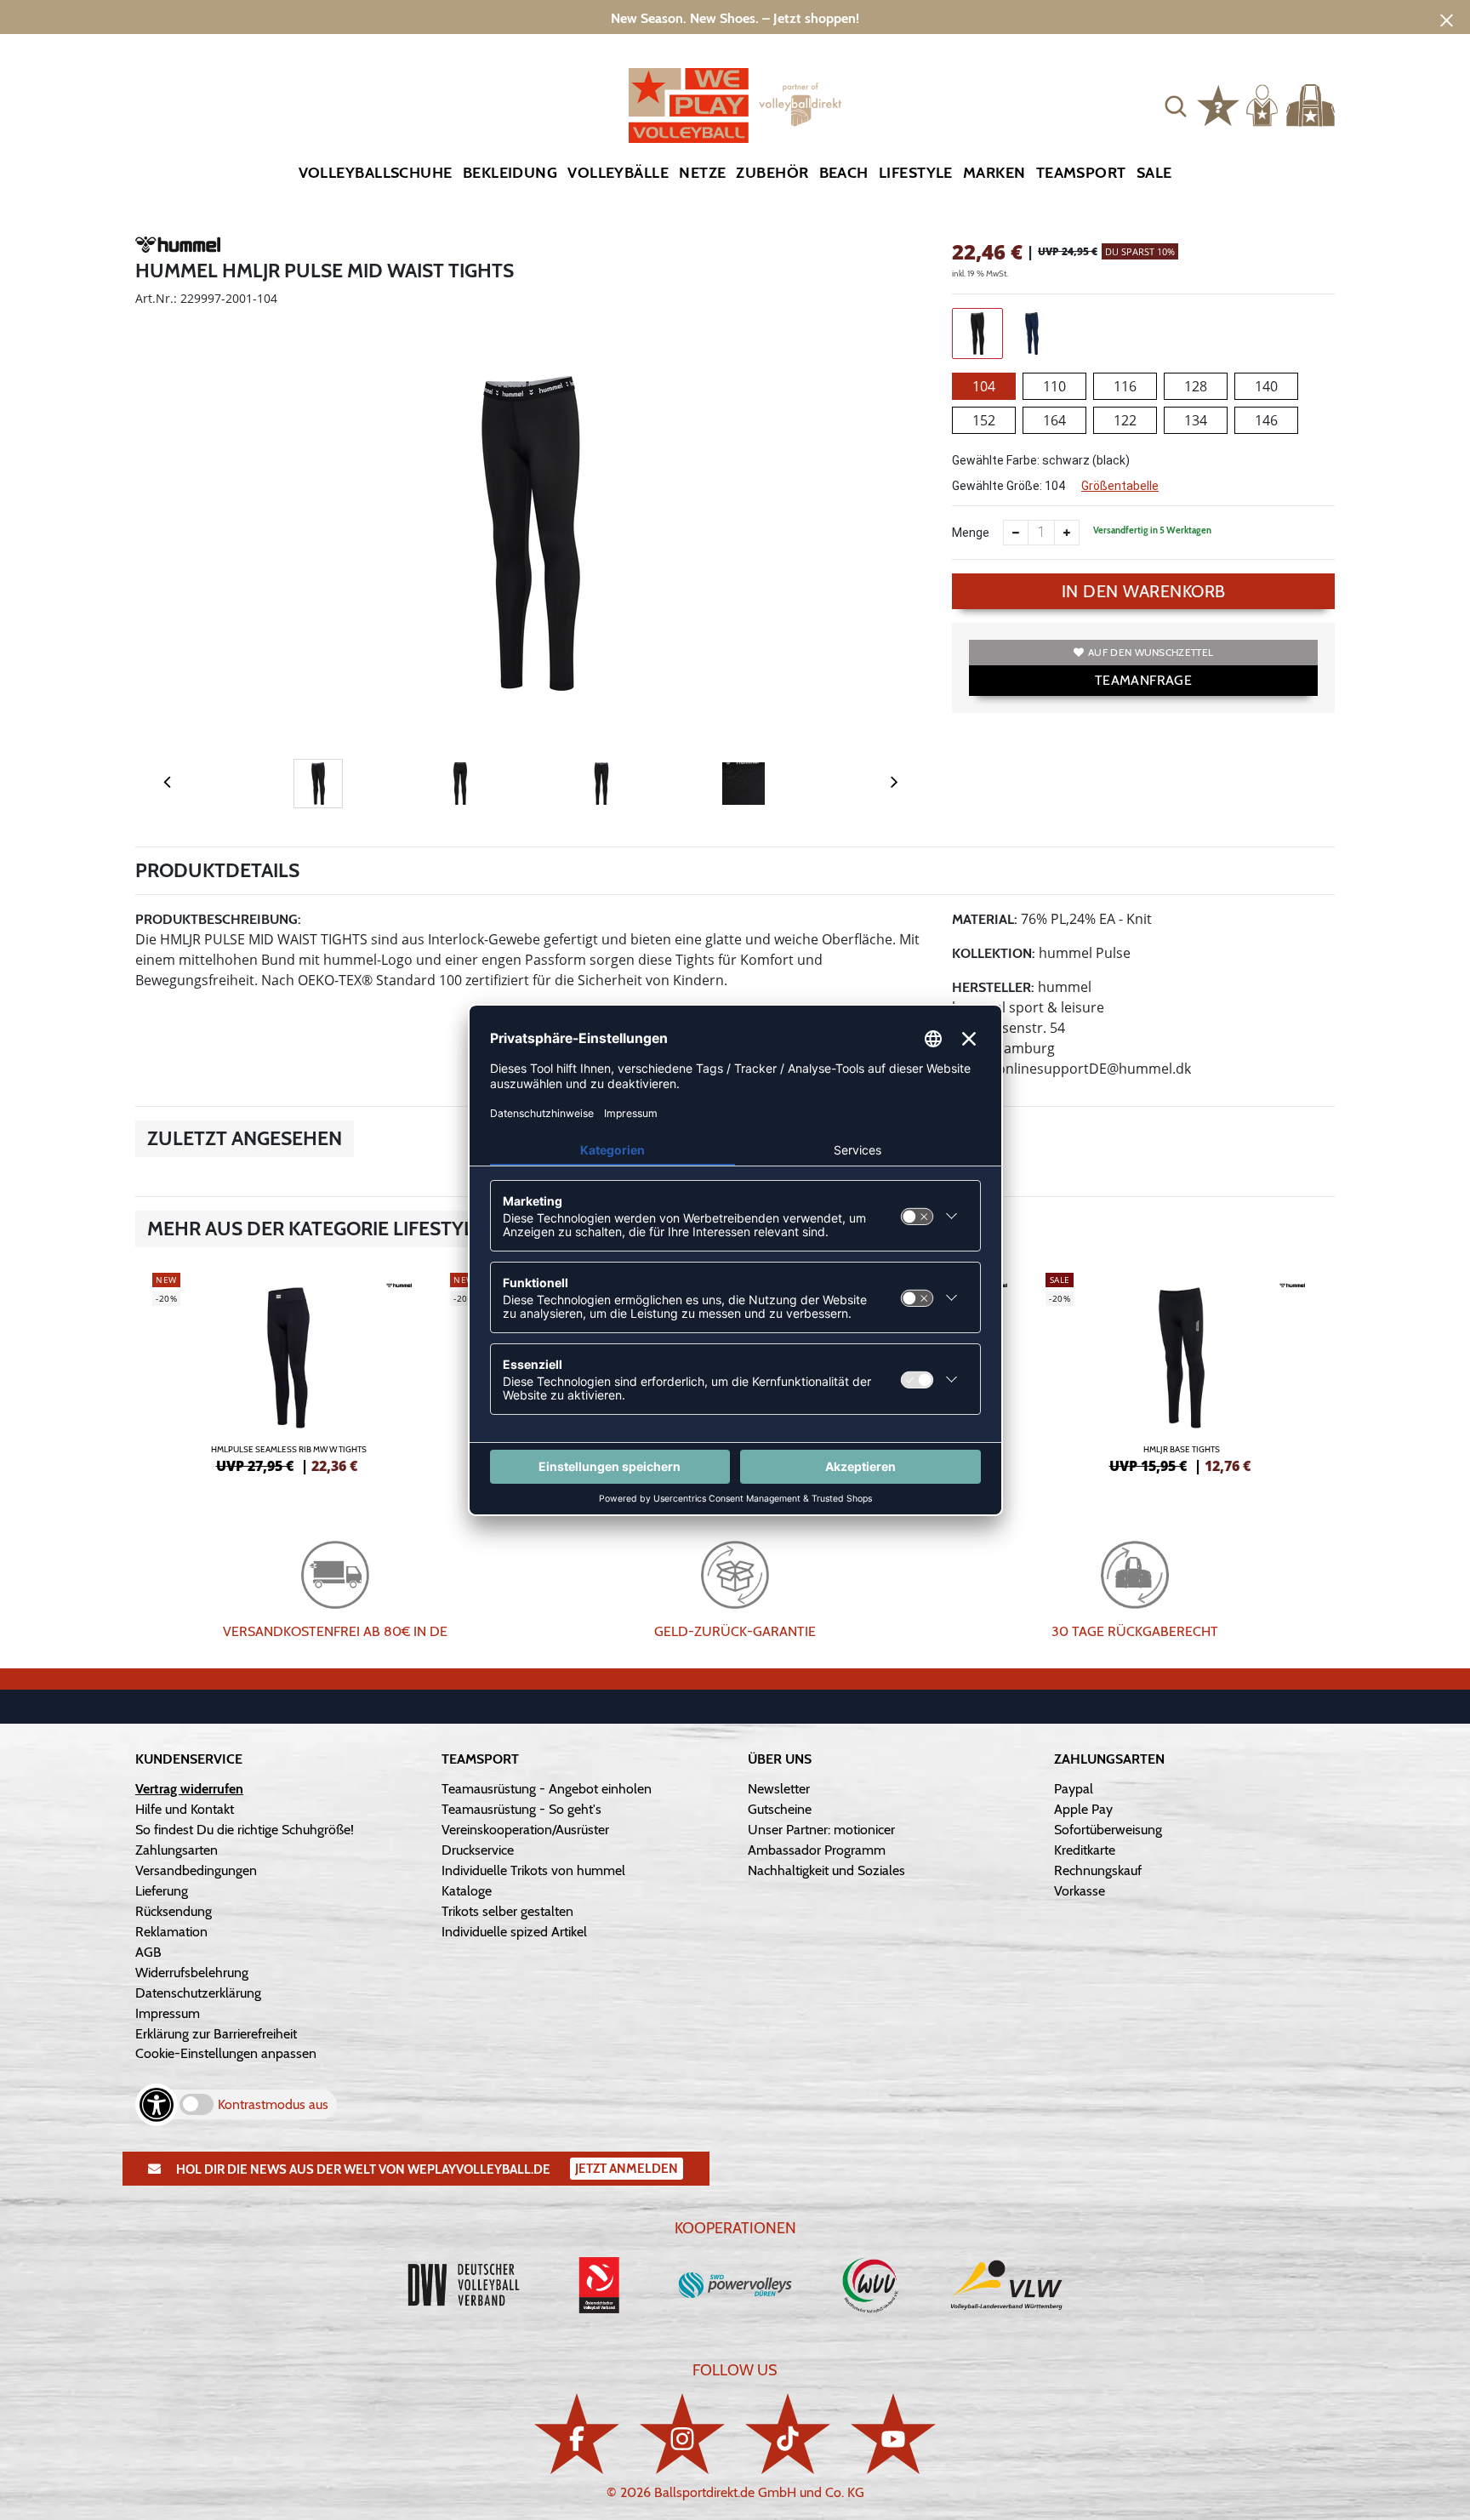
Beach (844, 173)
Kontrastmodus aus (273, 2104)
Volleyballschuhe (376, 173)
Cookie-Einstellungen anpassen (226, 2053)
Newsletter (779, 1789)
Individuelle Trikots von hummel (533, 1870)
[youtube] (893, 2434)
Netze (702, 173)
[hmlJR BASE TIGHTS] (1182, 1371)
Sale (1154, 173)
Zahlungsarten (177, 1850)
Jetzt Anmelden (627, 2169)
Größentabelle (1120, 486)
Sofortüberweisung (1108, 1830)
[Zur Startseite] (735, 105)
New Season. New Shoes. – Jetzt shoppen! (735, 18)
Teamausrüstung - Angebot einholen (547, 1789)
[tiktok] (788, 2434)
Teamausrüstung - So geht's (521, 1809)
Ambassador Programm (817, 1850)
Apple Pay (1083, 1809)
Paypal (1074, 1789)
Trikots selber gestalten (507, 1911)
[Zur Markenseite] (178, 247)
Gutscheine (780, 1809)
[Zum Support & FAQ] (1218, 104)
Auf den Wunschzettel (1151, 652)
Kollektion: (994, 953)
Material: (985, 919)
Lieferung (162, 1891)
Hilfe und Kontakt (185, 1809)
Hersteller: (993, 987)
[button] (1176, 105)
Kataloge (467, 1891)
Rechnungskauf (1098, 1870)
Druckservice (478, 1850)
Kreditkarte (1085, 1850)
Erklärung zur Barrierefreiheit (216, 2034)
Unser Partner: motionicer (821, 1830)
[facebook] (577, 2434)
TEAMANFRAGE (1143, 680)
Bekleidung (510, 173)
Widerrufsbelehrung (192, 1973)
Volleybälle (618, 173)
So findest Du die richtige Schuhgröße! (245, 1830)
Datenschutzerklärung (198, 1993)
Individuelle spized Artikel (514, 1932)
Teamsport (1081, 173)
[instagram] (682, 2434)
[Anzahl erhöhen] (1067, 533)
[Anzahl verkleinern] (1016, 533)
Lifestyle (916, 173)
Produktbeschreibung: (218, 919)
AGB (148, 1952)
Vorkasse (1080, 1891)
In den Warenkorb (1144, 591)
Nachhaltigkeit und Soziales (826, 1870)
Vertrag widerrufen (189, 1789)
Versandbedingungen (196, 1870)
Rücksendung (174, 1911)
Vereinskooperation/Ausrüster (525, 1830)
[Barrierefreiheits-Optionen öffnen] (157, 2105)
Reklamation (171, 1932)
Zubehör (772, 173)
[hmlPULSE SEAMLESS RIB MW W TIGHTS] (288, 1371)
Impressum (168, 2013)
